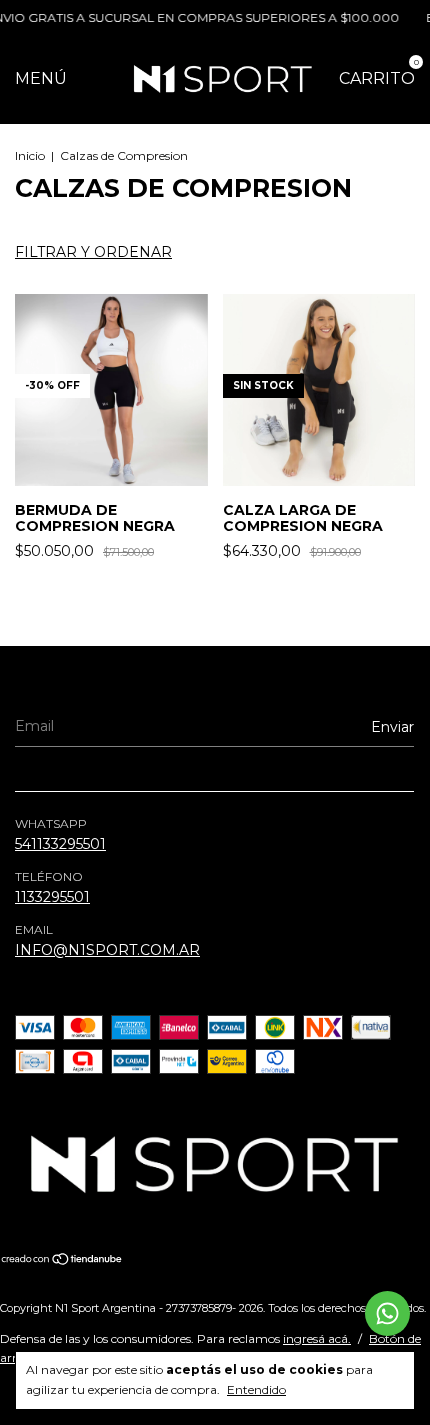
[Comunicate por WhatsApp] (387, 1313)
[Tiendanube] (62, 1261)
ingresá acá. (317, 1338)
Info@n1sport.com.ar (107, 950)
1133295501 (52, 897)
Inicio (30, 155)
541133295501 (60, 844)
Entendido (256, 1389)
